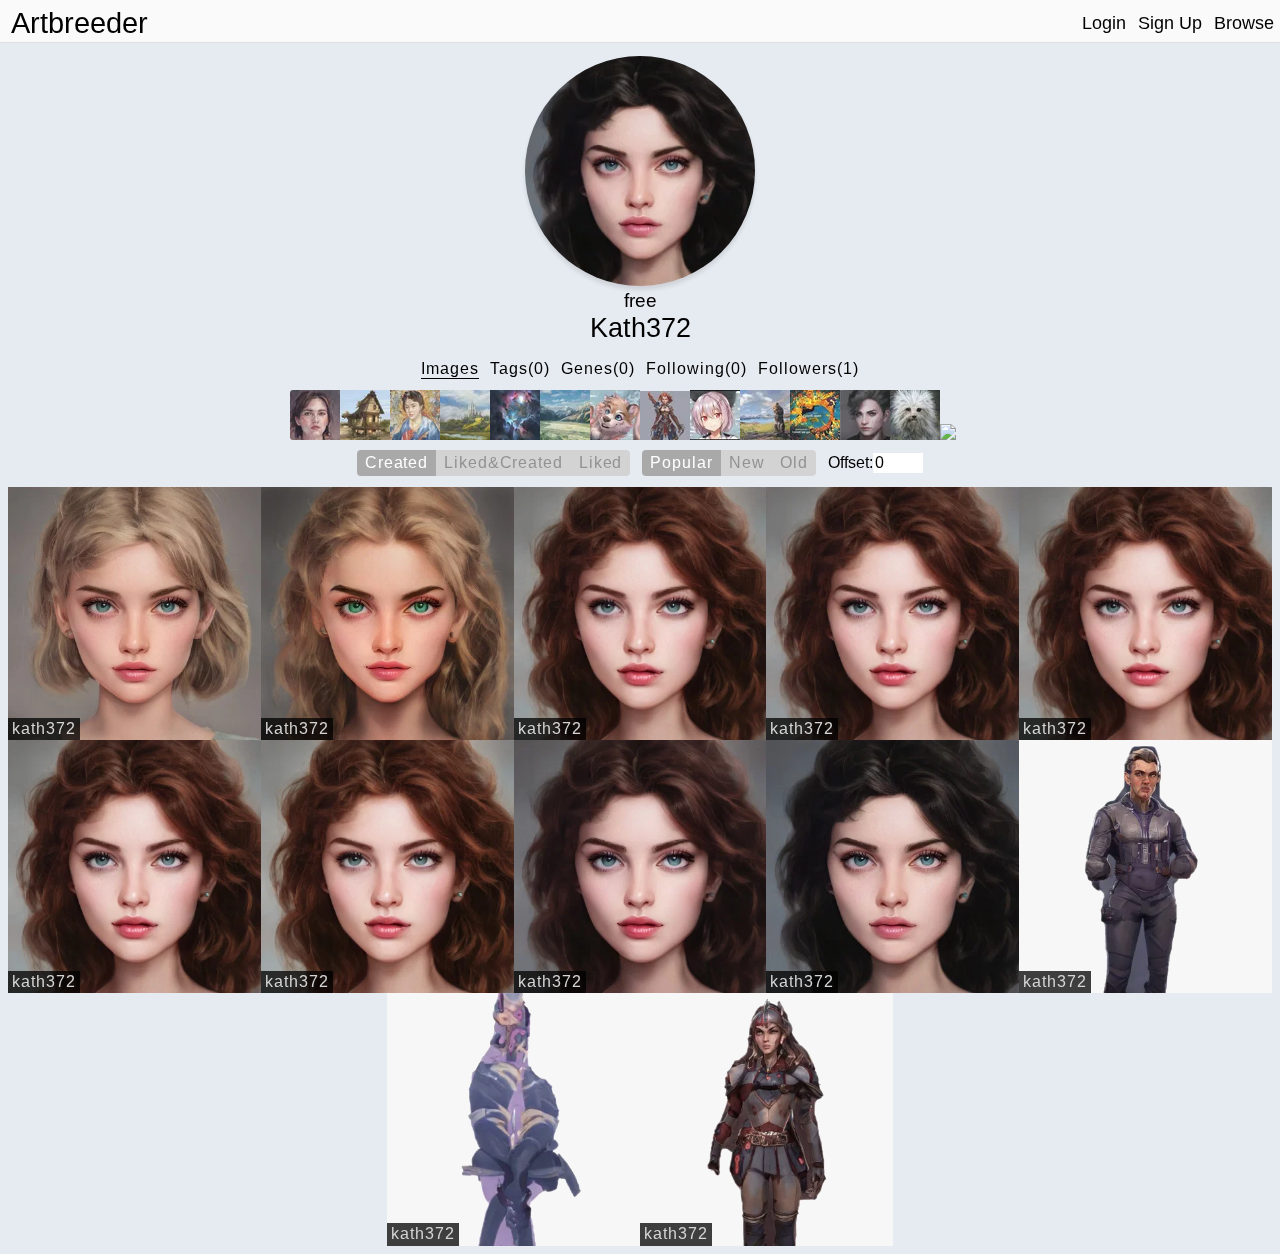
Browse (1244, 23)
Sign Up (1170, 23)
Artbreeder (79, 23)
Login (1104, 23)
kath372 (44, 728)
